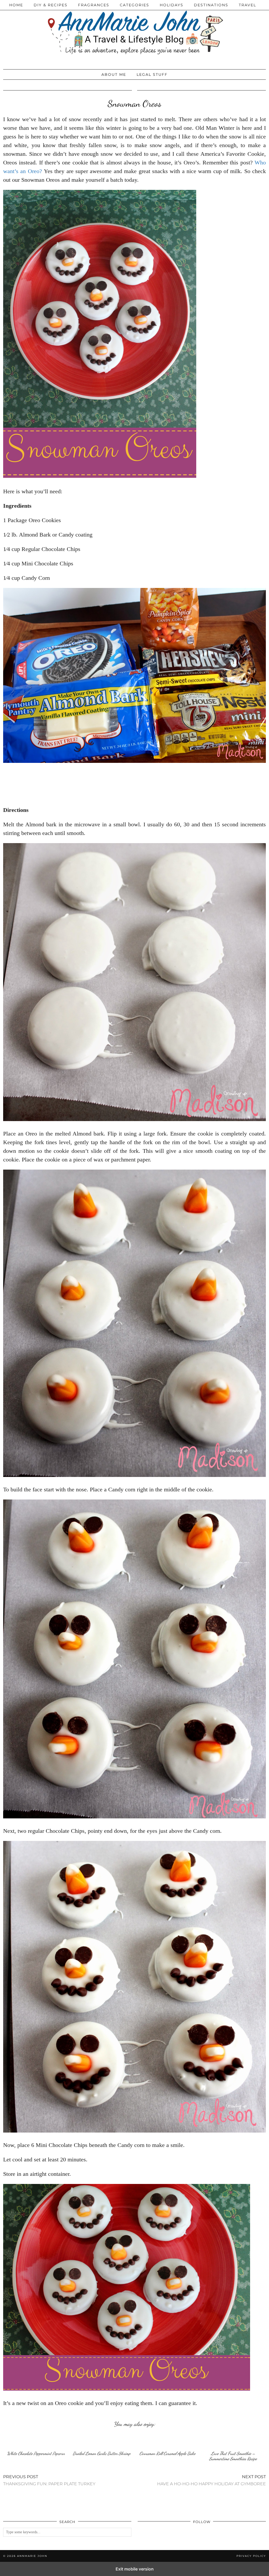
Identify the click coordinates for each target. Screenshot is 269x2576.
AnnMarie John (32, 2556)
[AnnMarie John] (134, 33)
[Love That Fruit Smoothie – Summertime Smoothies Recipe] (233, 2440)
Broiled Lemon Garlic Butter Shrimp (102, 2453)
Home (16, 5)
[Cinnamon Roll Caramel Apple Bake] (167, 2440)
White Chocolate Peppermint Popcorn (36, 2453)
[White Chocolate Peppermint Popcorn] (36, 2440)
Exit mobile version (135, 2569)
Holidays (172, 5)
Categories (134, 5)
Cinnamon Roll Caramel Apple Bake (167, 2453)
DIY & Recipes (51, 5)
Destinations (211, 5)
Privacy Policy (251, 2556)
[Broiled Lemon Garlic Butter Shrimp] (102, 2440)
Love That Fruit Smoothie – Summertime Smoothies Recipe (233, 2456)
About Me (114, 74)
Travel (247, 5)
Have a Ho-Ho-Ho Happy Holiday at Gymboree (211, 2480)
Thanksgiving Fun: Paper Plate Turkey (49, 2480)
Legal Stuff (152, 74)
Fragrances (94, 5)
